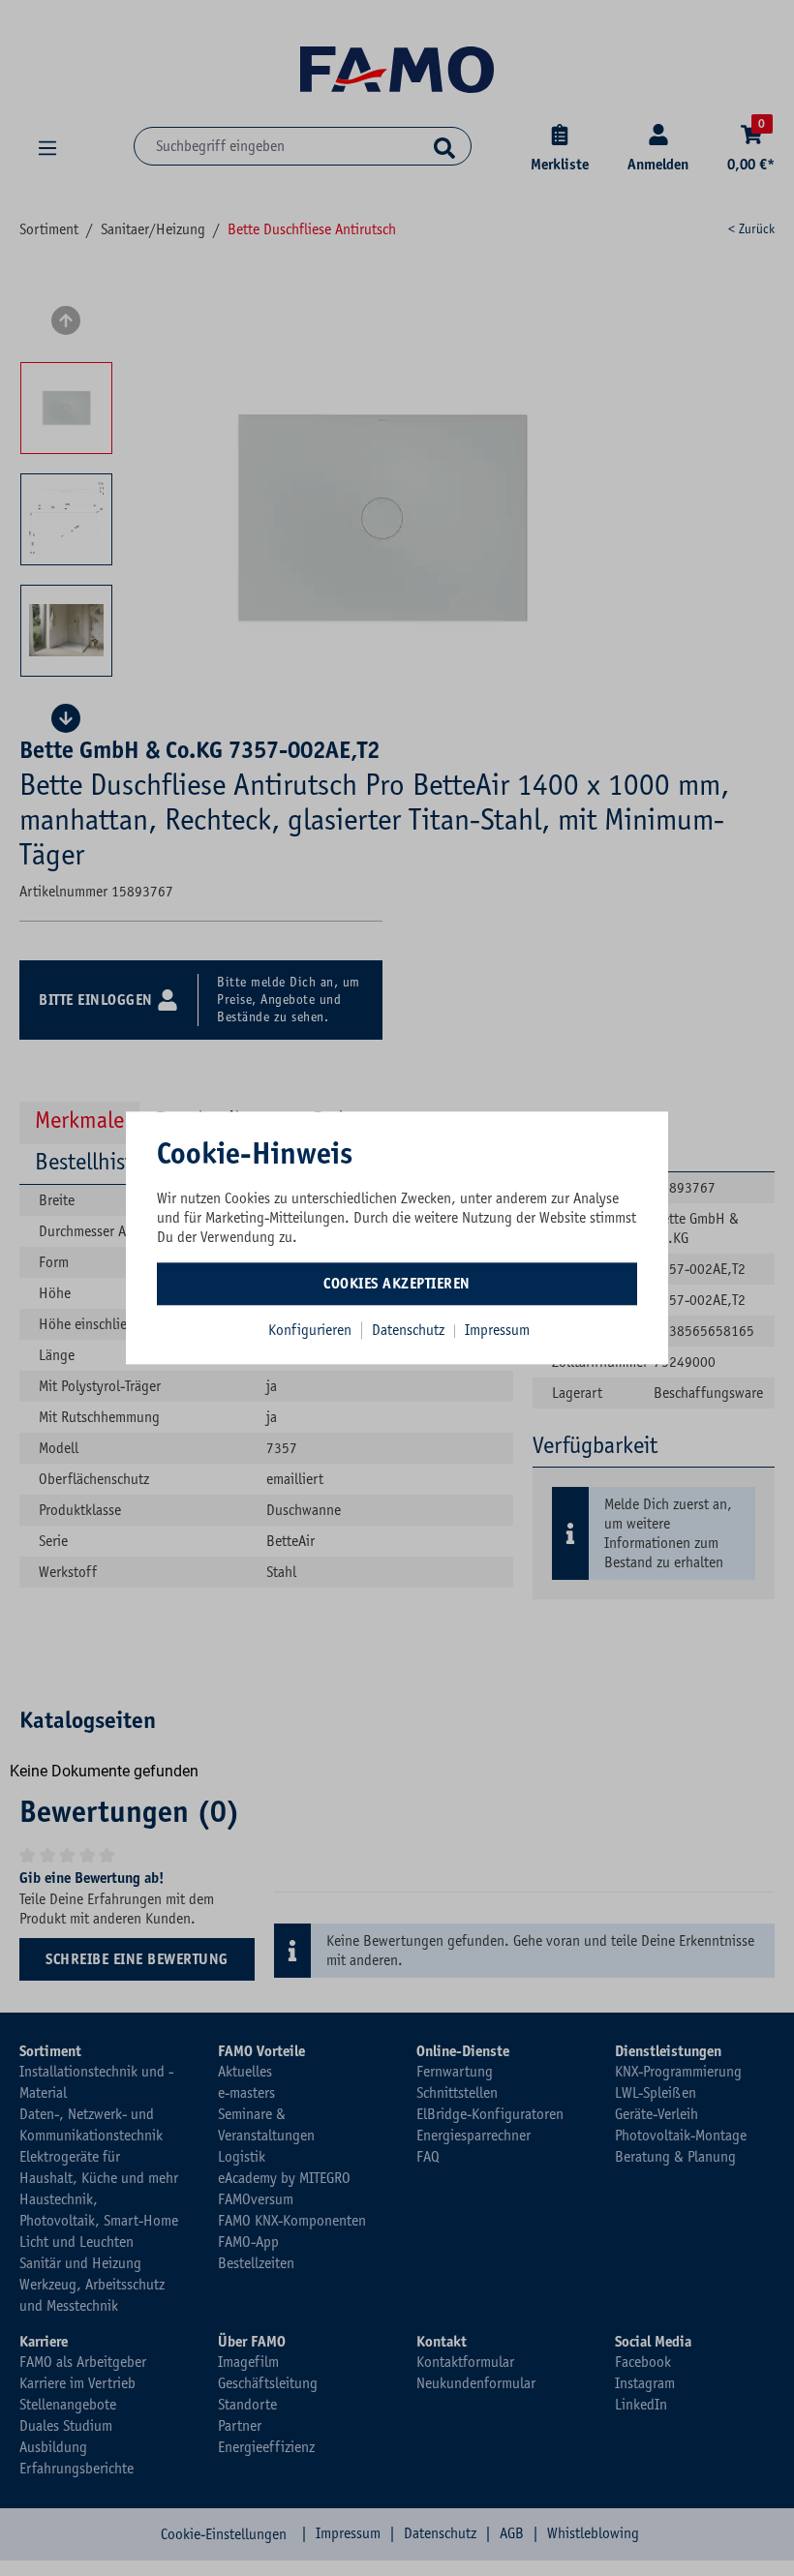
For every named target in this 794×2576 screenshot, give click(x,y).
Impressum (497, 1330)
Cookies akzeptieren (397, 1284)
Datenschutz (410, 1330)
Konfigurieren (310, 1330)
